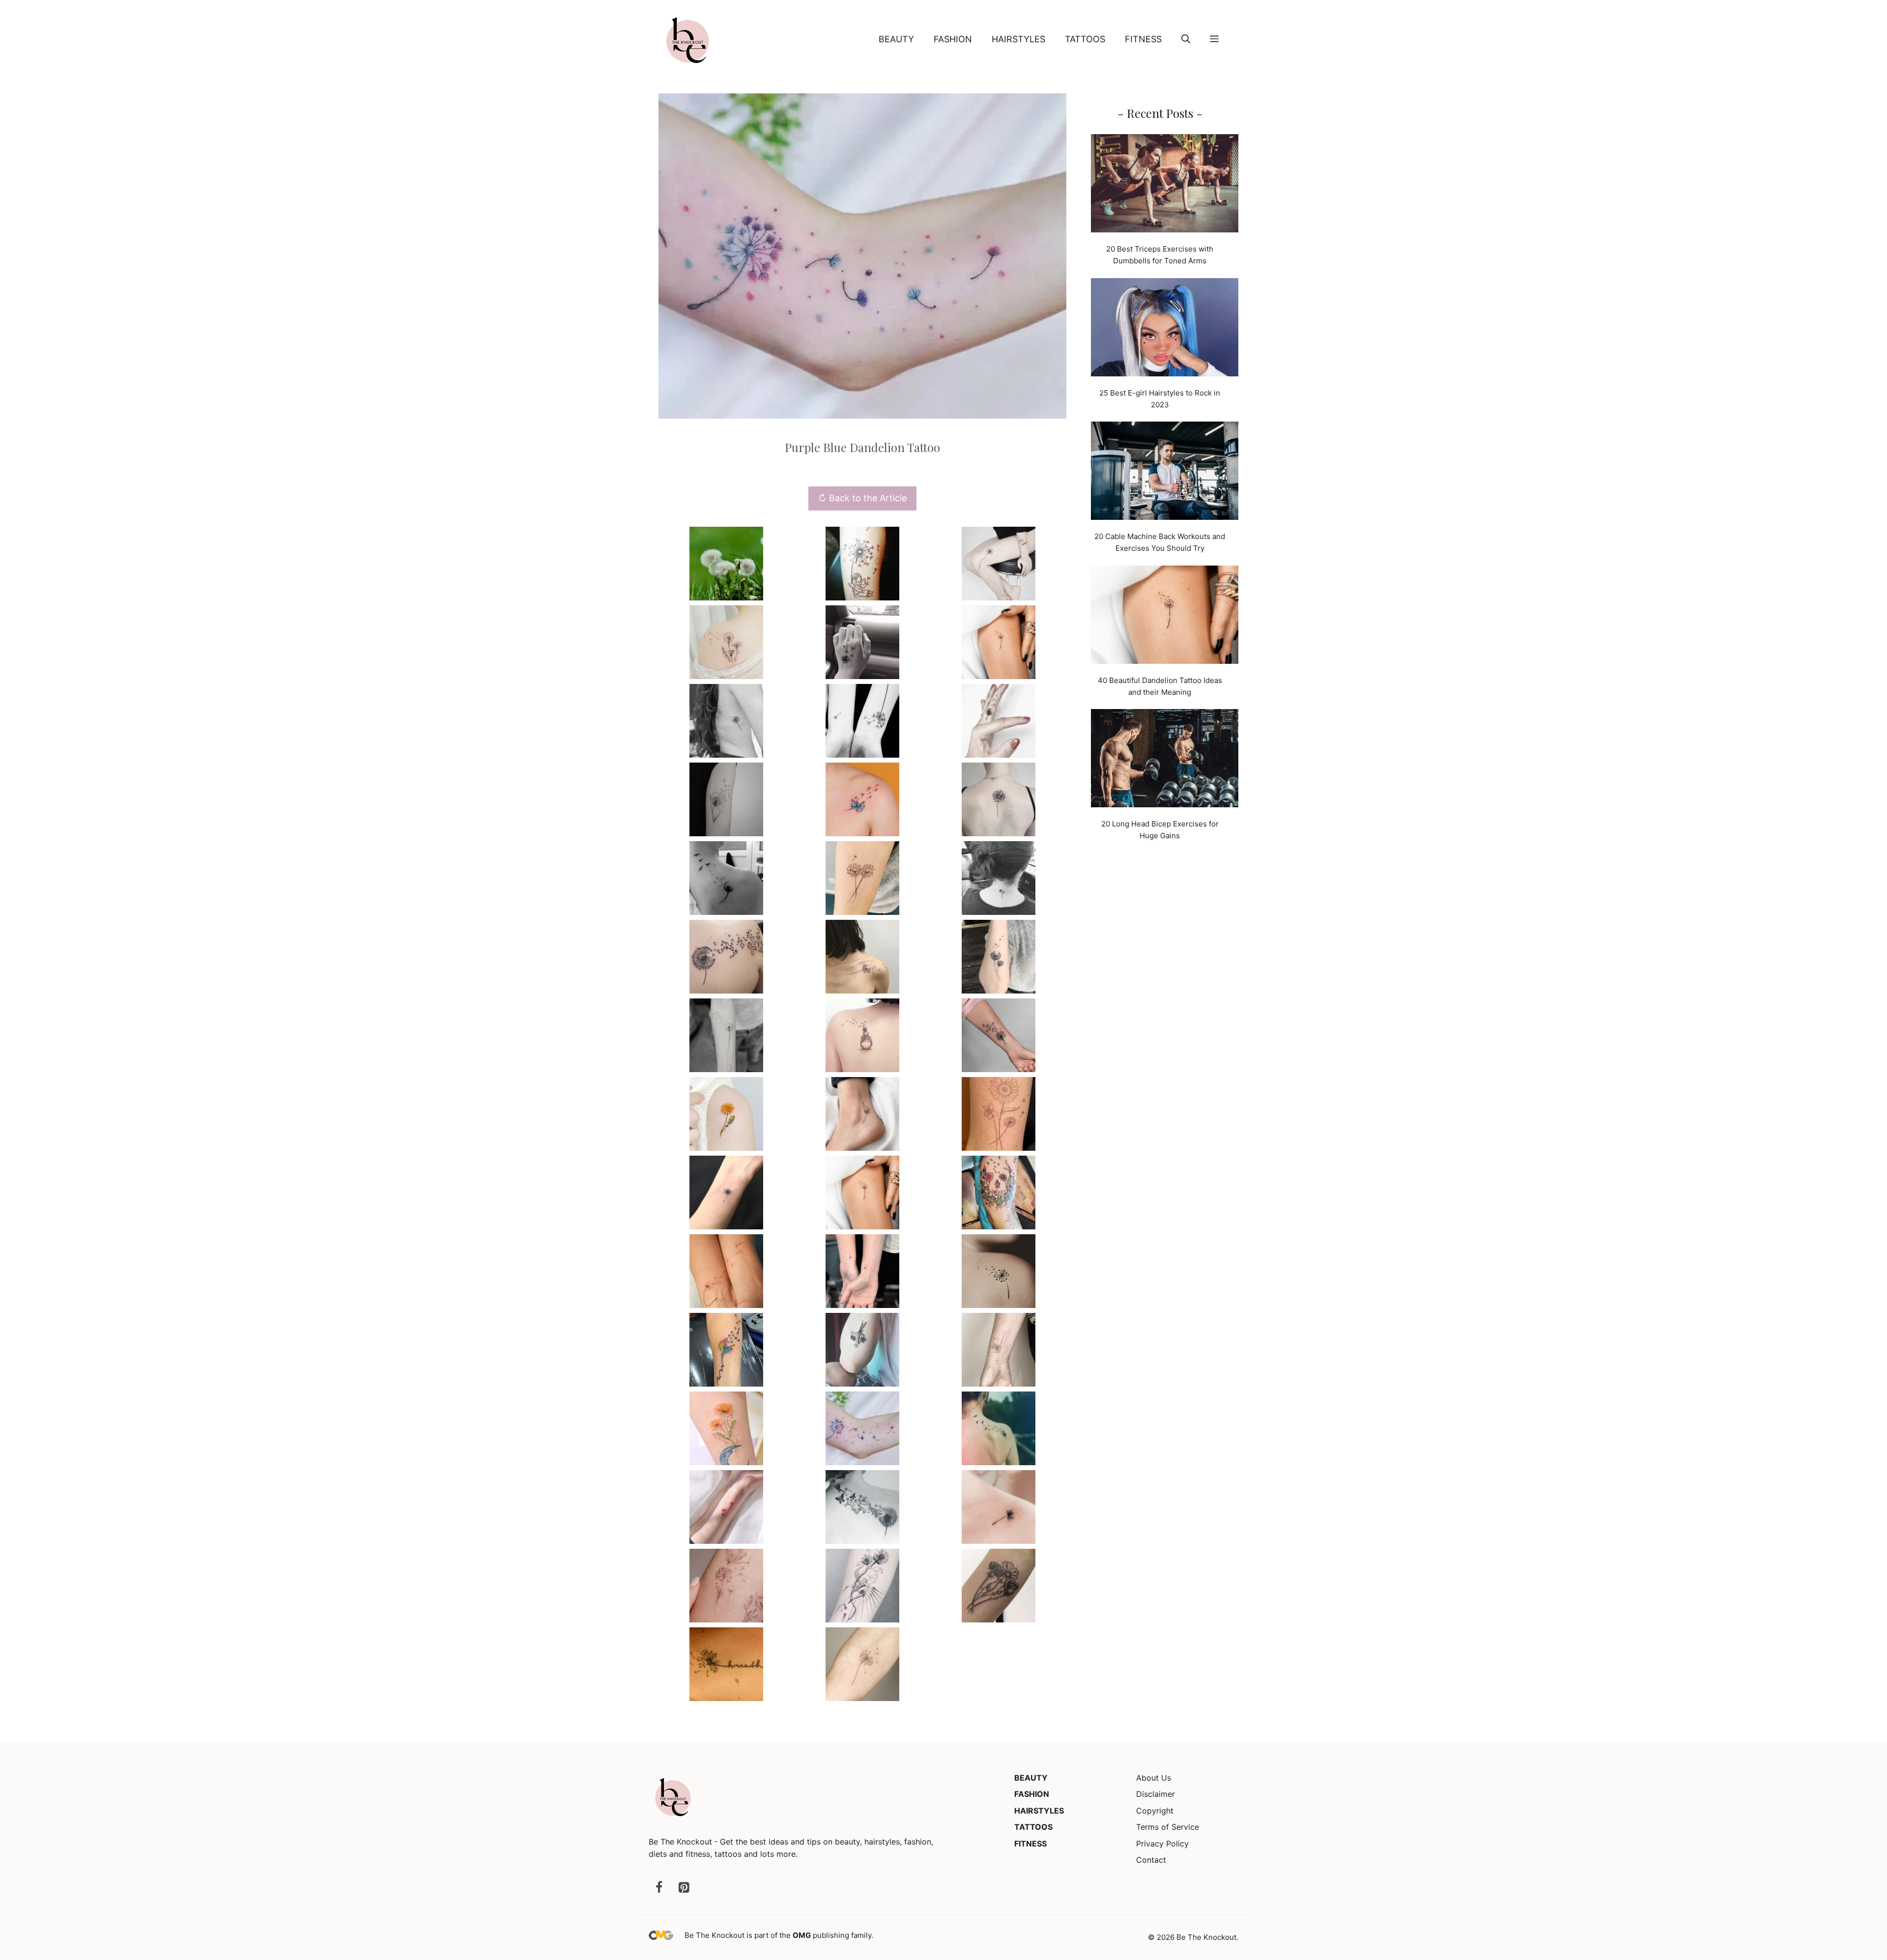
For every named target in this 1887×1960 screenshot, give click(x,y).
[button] (1186, 39)
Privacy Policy (1162, 1844)
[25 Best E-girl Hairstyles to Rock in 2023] (1165, 329)
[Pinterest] (684, 1888)
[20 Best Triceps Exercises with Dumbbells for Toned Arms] (1165, 185)
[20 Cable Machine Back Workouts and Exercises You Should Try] (1165, 472)
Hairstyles (1018, 39)
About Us (1154, 1778)
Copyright (1155, 1811)
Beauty (896, 39)
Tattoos (1085, 39)
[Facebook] (659, 1888)
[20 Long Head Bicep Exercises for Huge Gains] (1165, 760)
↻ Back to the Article (862, 498)
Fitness (1143, 39)
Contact (1151, 1860)
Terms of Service (1168, 1827)
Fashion (953, 39)
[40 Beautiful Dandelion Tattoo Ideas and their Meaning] (1165, 616)
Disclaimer (1156, 1794)
